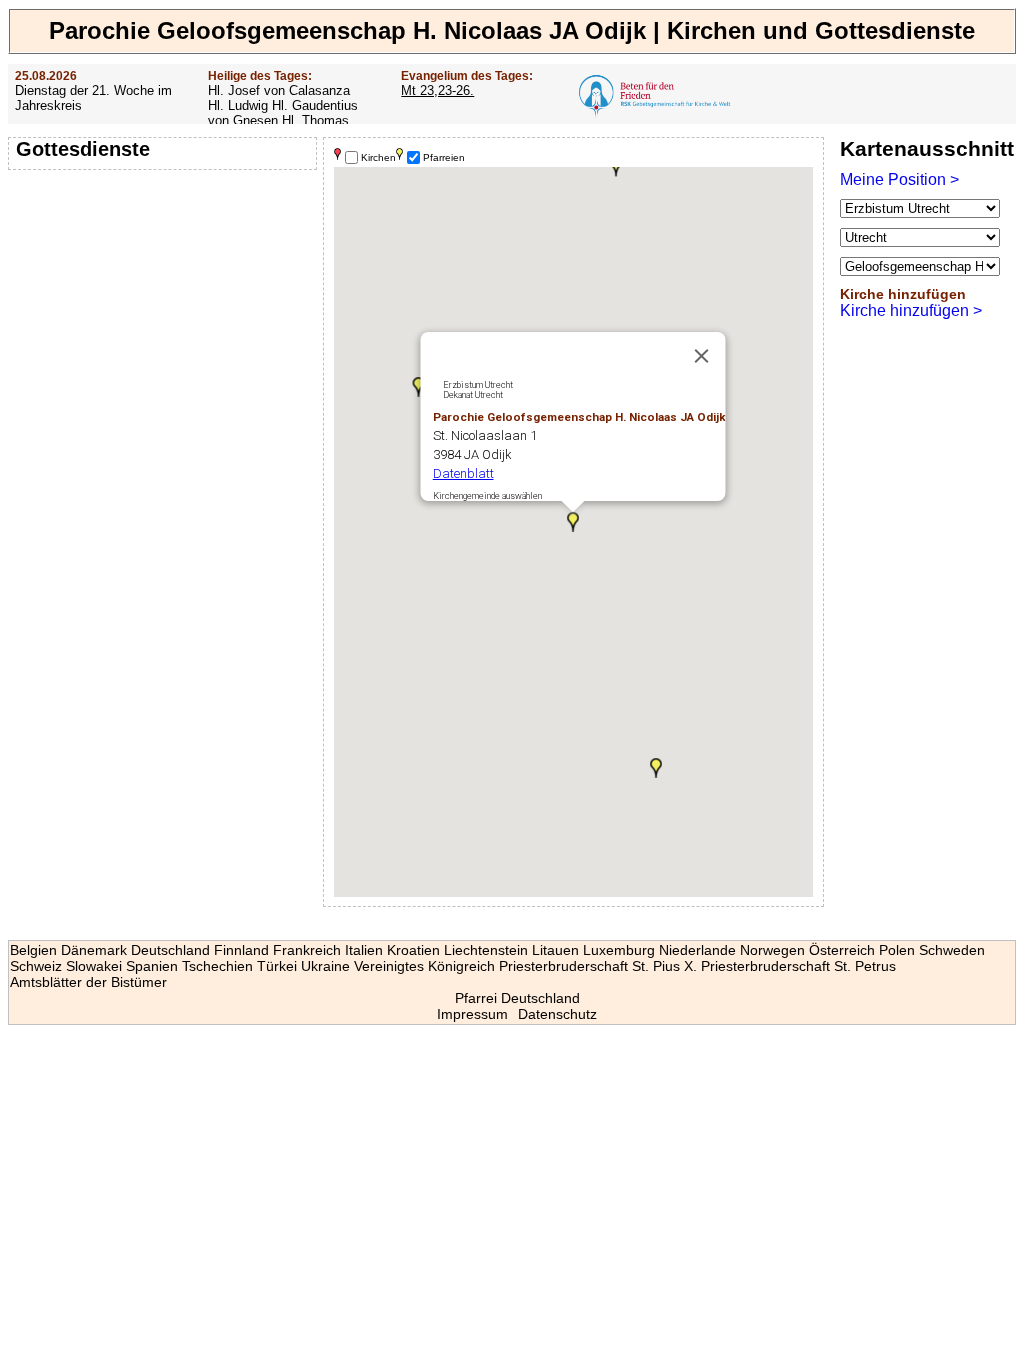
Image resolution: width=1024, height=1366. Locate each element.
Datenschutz (557, 1014)
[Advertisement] (165, 305)
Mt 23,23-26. (437, 90)
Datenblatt (463, 473)
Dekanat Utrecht (473, 395)
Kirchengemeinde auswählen (487, 496)
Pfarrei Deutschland (517, 998)
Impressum (472, 1014)
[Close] (702, 356)
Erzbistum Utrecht (478, 385)
